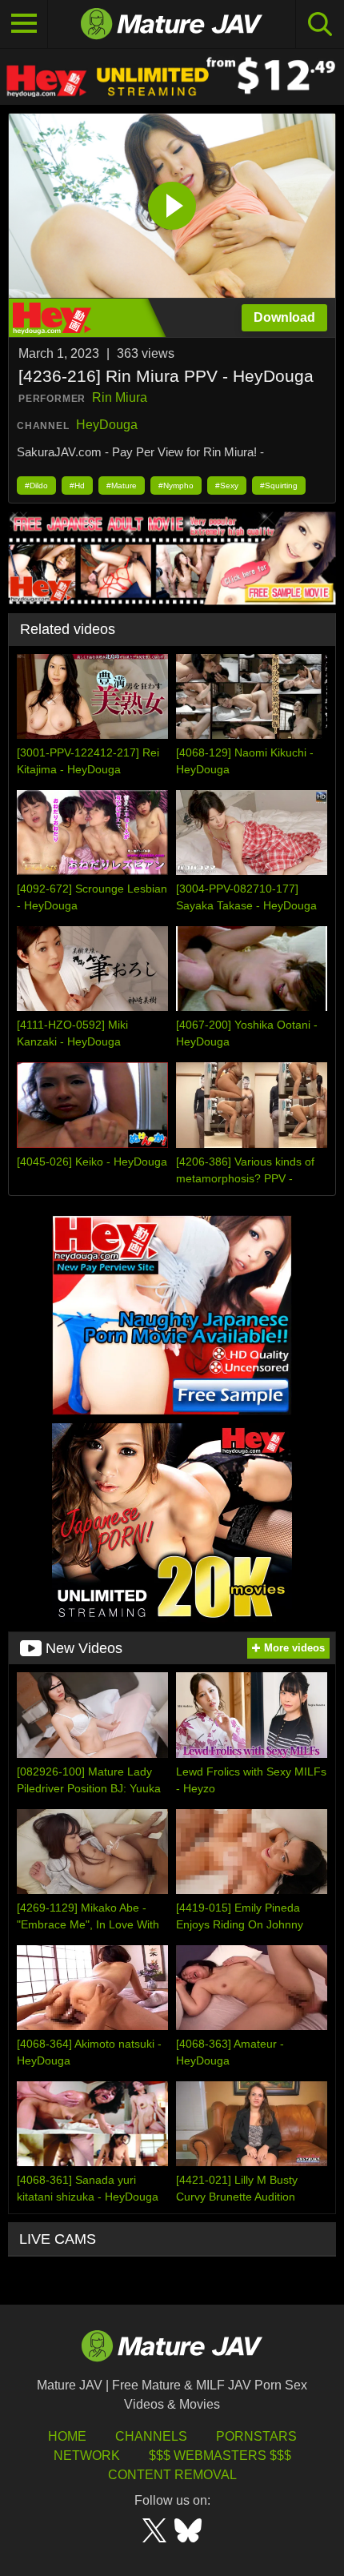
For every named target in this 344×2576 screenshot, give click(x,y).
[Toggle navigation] (24, 24)
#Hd (77, 486)
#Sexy (227, 486)
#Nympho (176, 486)
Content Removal (172, 2475)
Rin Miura (120, 397)
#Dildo (36, 486)
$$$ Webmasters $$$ (220, 2456)
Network (87, 2456)
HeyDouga (107, 425)
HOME (67, 2436)
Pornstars (256, 2436)
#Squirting (279, 486)
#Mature (122, 486)
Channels (151, 2436)
